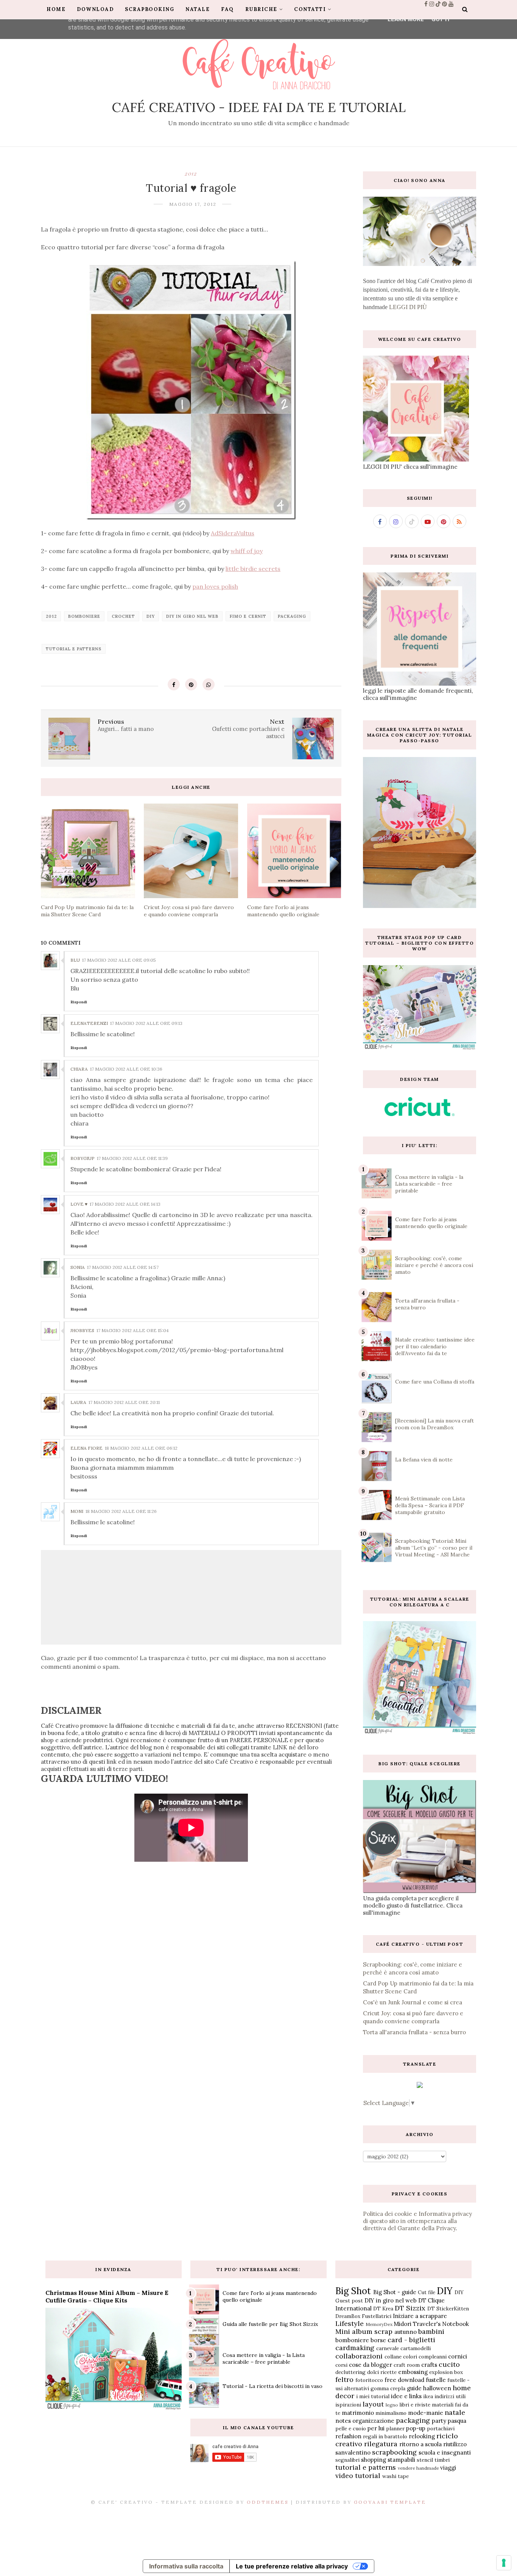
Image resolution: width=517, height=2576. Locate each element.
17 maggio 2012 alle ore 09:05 (119, 960)
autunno (406, 2332)
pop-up (416, 2428)
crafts (429, 2365)
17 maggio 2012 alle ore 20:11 (124, 1402)
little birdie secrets (253, 569)
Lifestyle (350, 2323)
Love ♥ (79, 1204)
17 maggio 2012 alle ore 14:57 (123, 1267)
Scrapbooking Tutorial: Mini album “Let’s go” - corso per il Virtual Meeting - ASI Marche (434, 1548)
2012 (191, 173)
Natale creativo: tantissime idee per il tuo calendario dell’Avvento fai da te (435, 1346)
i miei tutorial (373, 2396)
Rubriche (261, 9)
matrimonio (358, 2413)
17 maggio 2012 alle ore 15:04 (133, 1330)
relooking (422, 2436)
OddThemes (268, 2502)
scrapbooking (394, 2452)
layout (373, 2404)
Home (56, 9)
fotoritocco (369, 2380)
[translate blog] (420, 2086)
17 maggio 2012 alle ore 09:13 (146, 1023)
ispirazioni (348, 2405)
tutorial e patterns (74, 649)
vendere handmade (418, 2468)
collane (393, 2357)
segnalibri (347, 2460)
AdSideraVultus (233, 533)
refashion (348, 2436)
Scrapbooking (149, 9)
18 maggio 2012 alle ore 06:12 (141, 1448)
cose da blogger (371, 2365)
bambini (431, 2331)
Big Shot (353, 2291)
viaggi (448, 2468)
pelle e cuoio (351, 2428)
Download (95, 9)
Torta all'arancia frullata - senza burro (414, 2032)
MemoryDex (379, 2324)
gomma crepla (388, 2388)
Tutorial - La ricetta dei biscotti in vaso (273, 2386)
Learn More (406, 19)
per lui (376, 2428)
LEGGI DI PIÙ (408, 307)
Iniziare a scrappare (420, 2316)
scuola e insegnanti (445, 2452)
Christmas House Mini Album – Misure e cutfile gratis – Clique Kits (107, 2296)
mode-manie (426, 2413)
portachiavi (441, 2428)
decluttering (350, 2372)
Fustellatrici (377, 2316)
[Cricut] (420, 1114)
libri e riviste (415, 2405)
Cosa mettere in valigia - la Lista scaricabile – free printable (429, 1184)
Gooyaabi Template (390, 2502)
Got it (441, 19)
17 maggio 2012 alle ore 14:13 (125, 1204)
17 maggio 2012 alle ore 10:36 (126, 1069)
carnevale (388, 2348)
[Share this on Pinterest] (191, 684)
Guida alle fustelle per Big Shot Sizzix (270, 2324)
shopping (374, 2460)
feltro (344, 2379)
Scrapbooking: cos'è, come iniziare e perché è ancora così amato (434, 1265)
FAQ (227, 9)
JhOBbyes (82, 1330)
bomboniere (84, 616)
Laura (78, 1402)
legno (392, 2405)
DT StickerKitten (448, 2309)
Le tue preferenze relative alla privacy (292, 2566)
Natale (198, 9)
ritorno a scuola (420, 2444)
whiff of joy (247, 551)
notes (343, 2421)
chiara (79, 1069)
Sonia (78, 1267)
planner (395, 2428)
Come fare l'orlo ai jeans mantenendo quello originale (431, 1223)
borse (378, 2340)
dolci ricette (382, 2372)
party (439, 2421)
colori (410, 2357)
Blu (75, 960)
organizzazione (373, 2421)
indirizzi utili (450, 2396)
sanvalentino (353, 2452)
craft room (407, 2365)
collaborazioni (359, 2356)
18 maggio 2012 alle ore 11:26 (121, 1511)
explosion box (446, 2372)
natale (455, 2412)
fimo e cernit (248, 616)
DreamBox (348, 2316)
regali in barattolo (385, 2436)
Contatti (310, 9)
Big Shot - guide (395, 2292)
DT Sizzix (410, 2308)
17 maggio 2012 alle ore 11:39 (132, 1158)
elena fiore (86, 1448)
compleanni (433, 2357)
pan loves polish (215, 586)
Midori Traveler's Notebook (431, 2324)
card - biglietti (411, 2340)
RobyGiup (83, 1158)
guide (414, 2388)
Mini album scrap (364, 2331)
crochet (123, 616)
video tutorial (358, 2476)
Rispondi (79, 1002)
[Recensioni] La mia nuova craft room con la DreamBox (434, 1424)
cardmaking (355, 2348)
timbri (442, 2460)
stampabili (401, 2460)
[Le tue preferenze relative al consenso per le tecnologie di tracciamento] (504, 2563)
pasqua (457, 2421)
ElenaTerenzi (89, 1023)
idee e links (406, 2396)
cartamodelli (416, 2348)
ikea (428, 2396)
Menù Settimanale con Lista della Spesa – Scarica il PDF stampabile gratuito (430, 1505)
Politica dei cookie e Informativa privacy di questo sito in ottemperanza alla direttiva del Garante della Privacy (417, 2221)
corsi (341, 2365)
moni (77, 1511)
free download (404, 2380)
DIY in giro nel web (192, 616)
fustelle (436, 2380)
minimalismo (391, 2413)
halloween (437, 2388)
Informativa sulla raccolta (186, 2566)
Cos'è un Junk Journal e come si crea (413, 2002)
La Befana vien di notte (424, 1460)
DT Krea (383, 2309)
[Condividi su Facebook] (174, 684)
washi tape (396, 2476)
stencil (425, 2460)
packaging (292, 616)
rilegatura (381, 2444)
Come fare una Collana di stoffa (435, 1382)
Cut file (427, 2292)
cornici (458, 2356)
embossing (413, 2372)
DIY (151, 616)
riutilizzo (455, 2444)
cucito (449, 2364)
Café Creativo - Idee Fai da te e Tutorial (259, 107)
